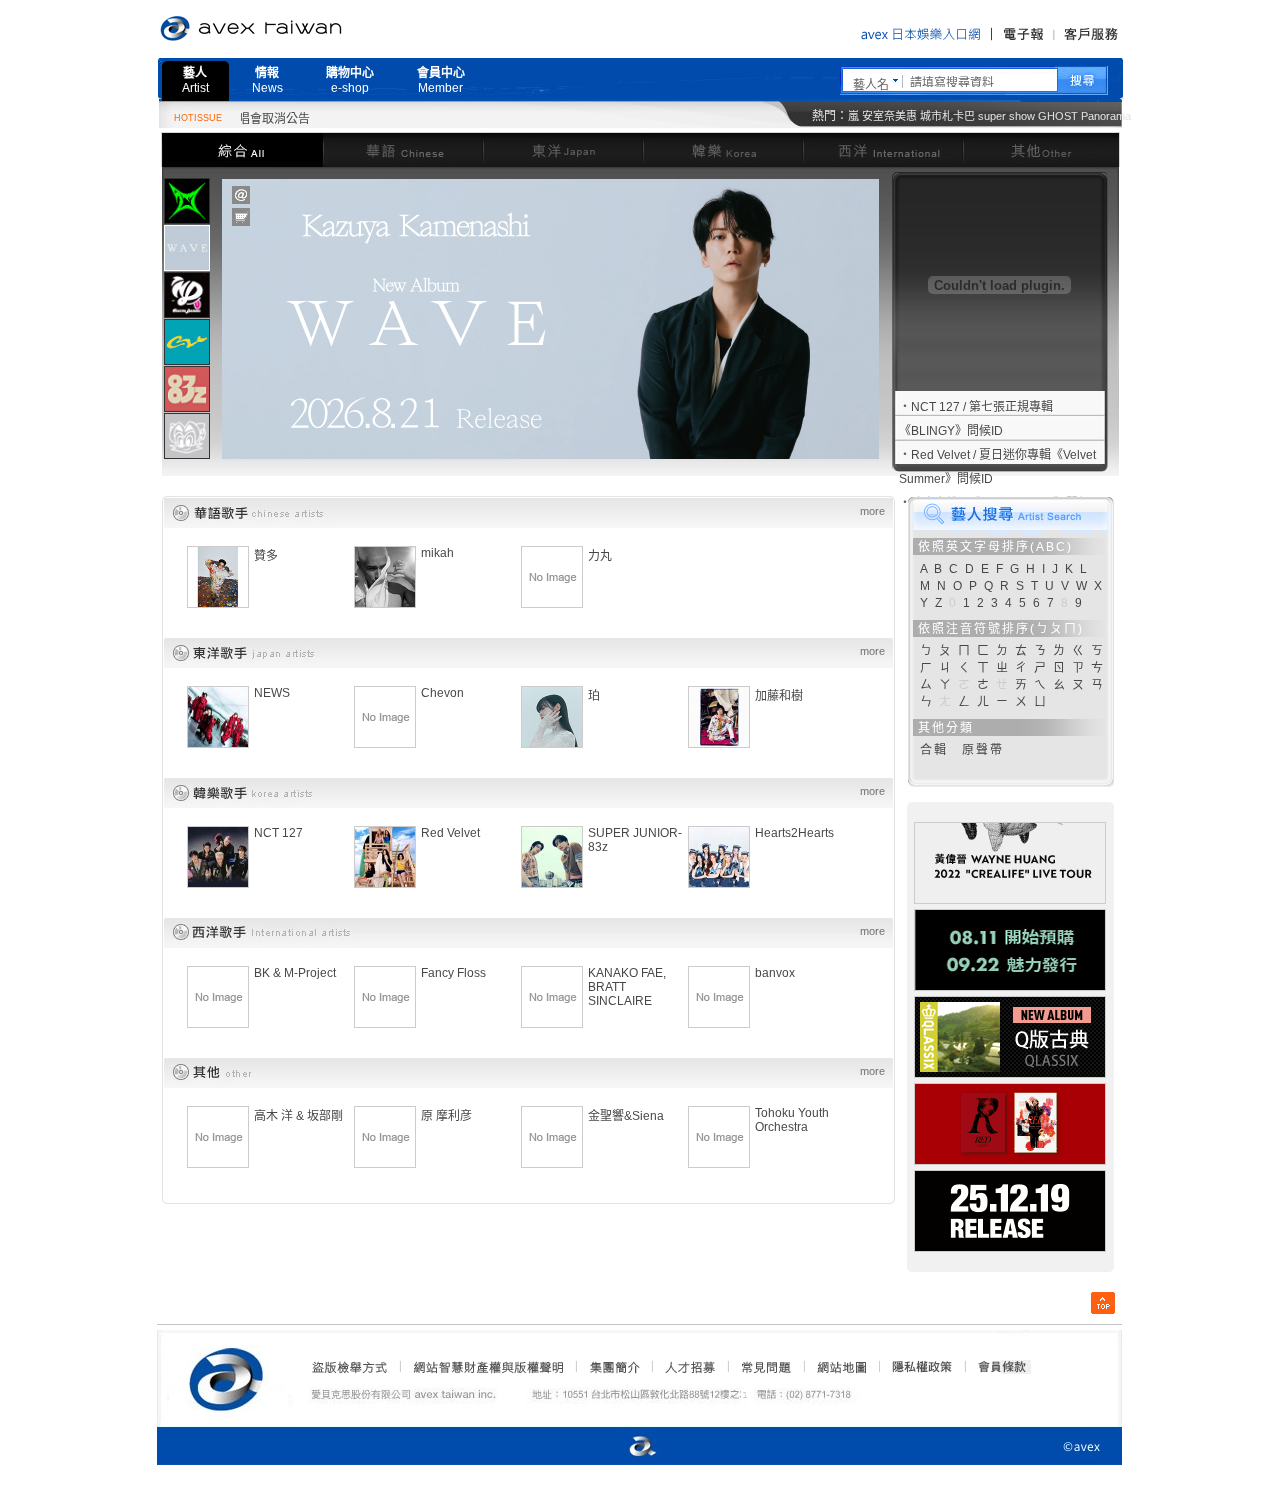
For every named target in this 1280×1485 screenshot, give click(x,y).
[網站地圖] (841, 1367)
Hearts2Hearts (794, 833)
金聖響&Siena (626, 1116)
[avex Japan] (622, 1447)
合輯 (934, 750)
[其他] (1041, 149)
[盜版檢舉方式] (350, 1367)
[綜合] (242, 149)
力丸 (600, 556)
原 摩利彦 (446, 1116)
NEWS (272, 693)
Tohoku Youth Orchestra (792, 1120)
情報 (267, 80)
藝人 (195, 80)
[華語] (403, 149)
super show (1006, 116)
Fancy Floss (453, 973)
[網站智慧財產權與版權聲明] (487, 1367)
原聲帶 (983, 750)
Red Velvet (450, 833)
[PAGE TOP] (1103, 1303)
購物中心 (350, 80)
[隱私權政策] (916, 1367)
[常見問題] (765, 1367)
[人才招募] (690, 1367)
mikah (437, 553)
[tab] (187, 200)
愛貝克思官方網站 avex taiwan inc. (307, 29)
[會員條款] (1003, 1367)
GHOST (1058, 116)
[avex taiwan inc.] (231, 1376)
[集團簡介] (613, 1367)
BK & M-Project (295, 973)
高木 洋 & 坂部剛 (298, 1116)
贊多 (266, 556)
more (872, 511)
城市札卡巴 (947, 116)
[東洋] (563, 149)
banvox (775, 973)
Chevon (442, 693)
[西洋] (883, 149)
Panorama (1106, 116)
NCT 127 (278, 833)
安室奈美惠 (889, 116)
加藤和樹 (779, 696)
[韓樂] (723, 149)
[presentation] (187, 201)
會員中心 (441, 80)
